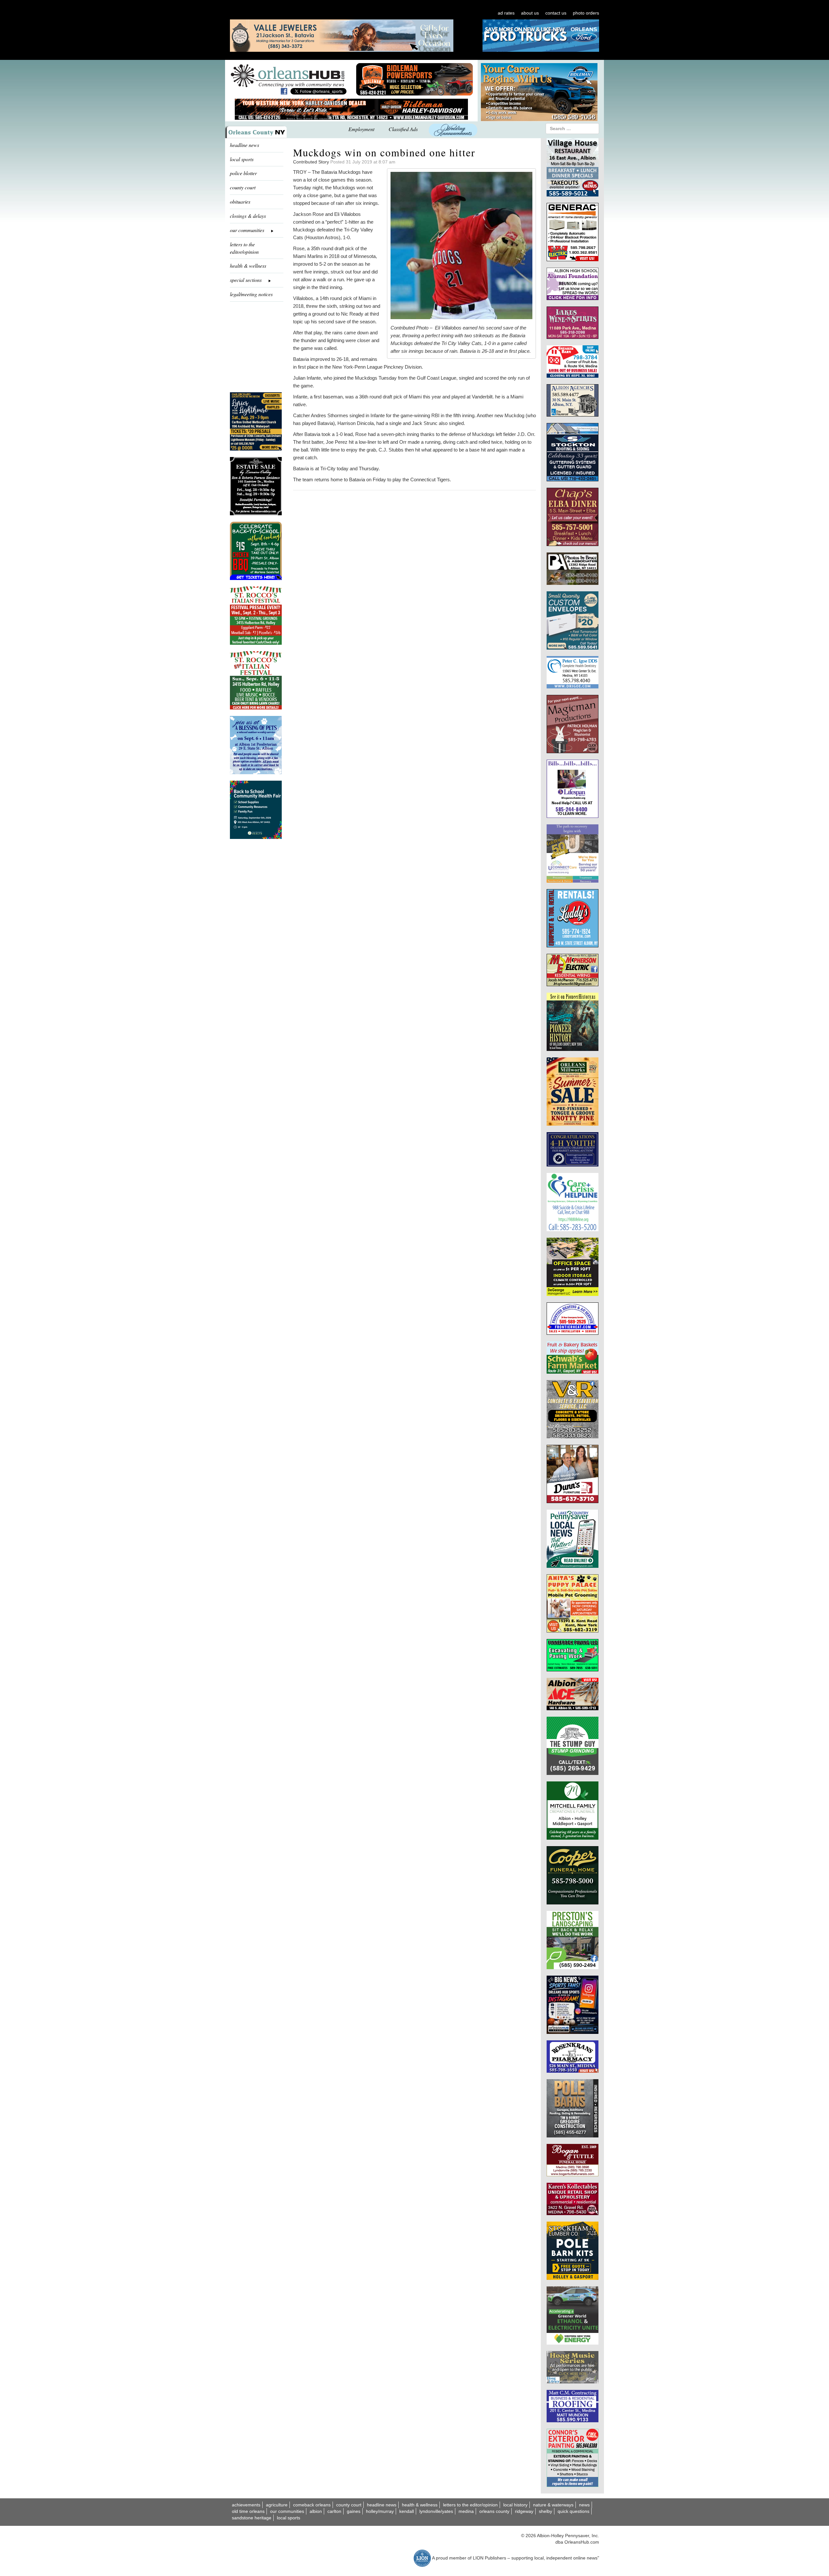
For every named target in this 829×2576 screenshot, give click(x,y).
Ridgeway (524, 2511)
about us (530, 13)
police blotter (243, 173)
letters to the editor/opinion (244, 248)
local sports (242, 159)
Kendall (407, 2511)
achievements (246, 2505)
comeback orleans (312, 2505)
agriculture (277, 2505)
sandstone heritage (252, 2518)
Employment (361, 129)
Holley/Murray (380, 2511)
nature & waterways (553, 2505)
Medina (466, 2511)
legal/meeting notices (251, 294)
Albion (316, 2511)
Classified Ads (403, 129)
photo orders (586, 13)
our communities (287, 2511)
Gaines (354, 2511)
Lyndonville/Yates (436, 2511)
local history (515, 2505)
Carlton (334, 2511)
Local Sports (289, 2518)
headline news (244, 145)
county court (243, 187)
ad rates (506, 13)
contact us (556, 13)
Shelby (545, 2511)
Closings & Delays (248, 216)
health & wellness (248, 266)
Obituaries (240, 201)
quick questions (573, 2511)
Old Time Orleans (248, 2511)
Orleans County (494, 2511)
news (584, 2505)
